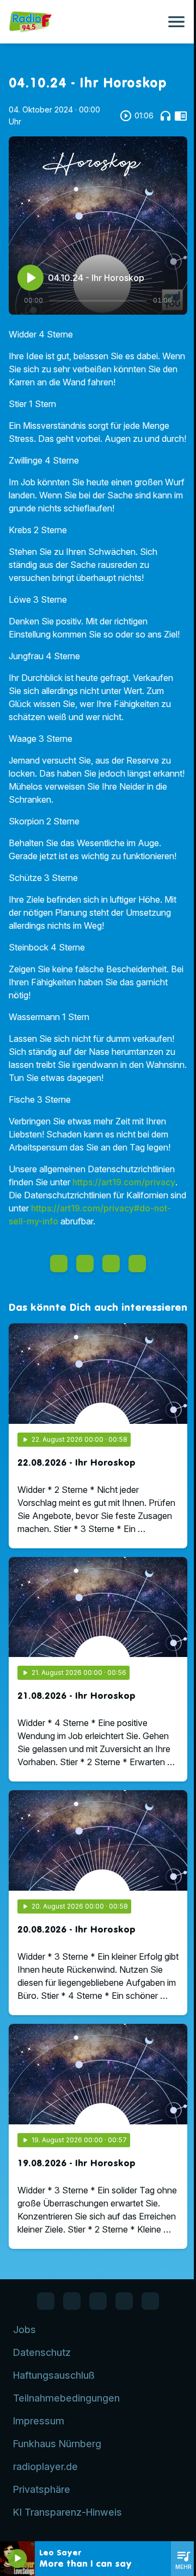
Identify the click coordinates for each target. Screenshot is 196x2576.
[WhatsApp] (72, 2301)
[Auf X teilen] (85, 1264)
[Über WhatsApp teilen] (111, 1264)
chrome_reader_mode (181, 116)
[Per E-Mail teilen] (137, 1264)
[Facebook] (46, 2301)
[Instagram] (98, 2301)
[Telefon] (124, 2301)
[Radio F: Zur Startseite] (85, 22)
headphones (166, 116)
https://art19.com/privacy (124, 1182)
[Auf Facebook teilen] (59, 1264)
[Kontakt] (150, 2301)
